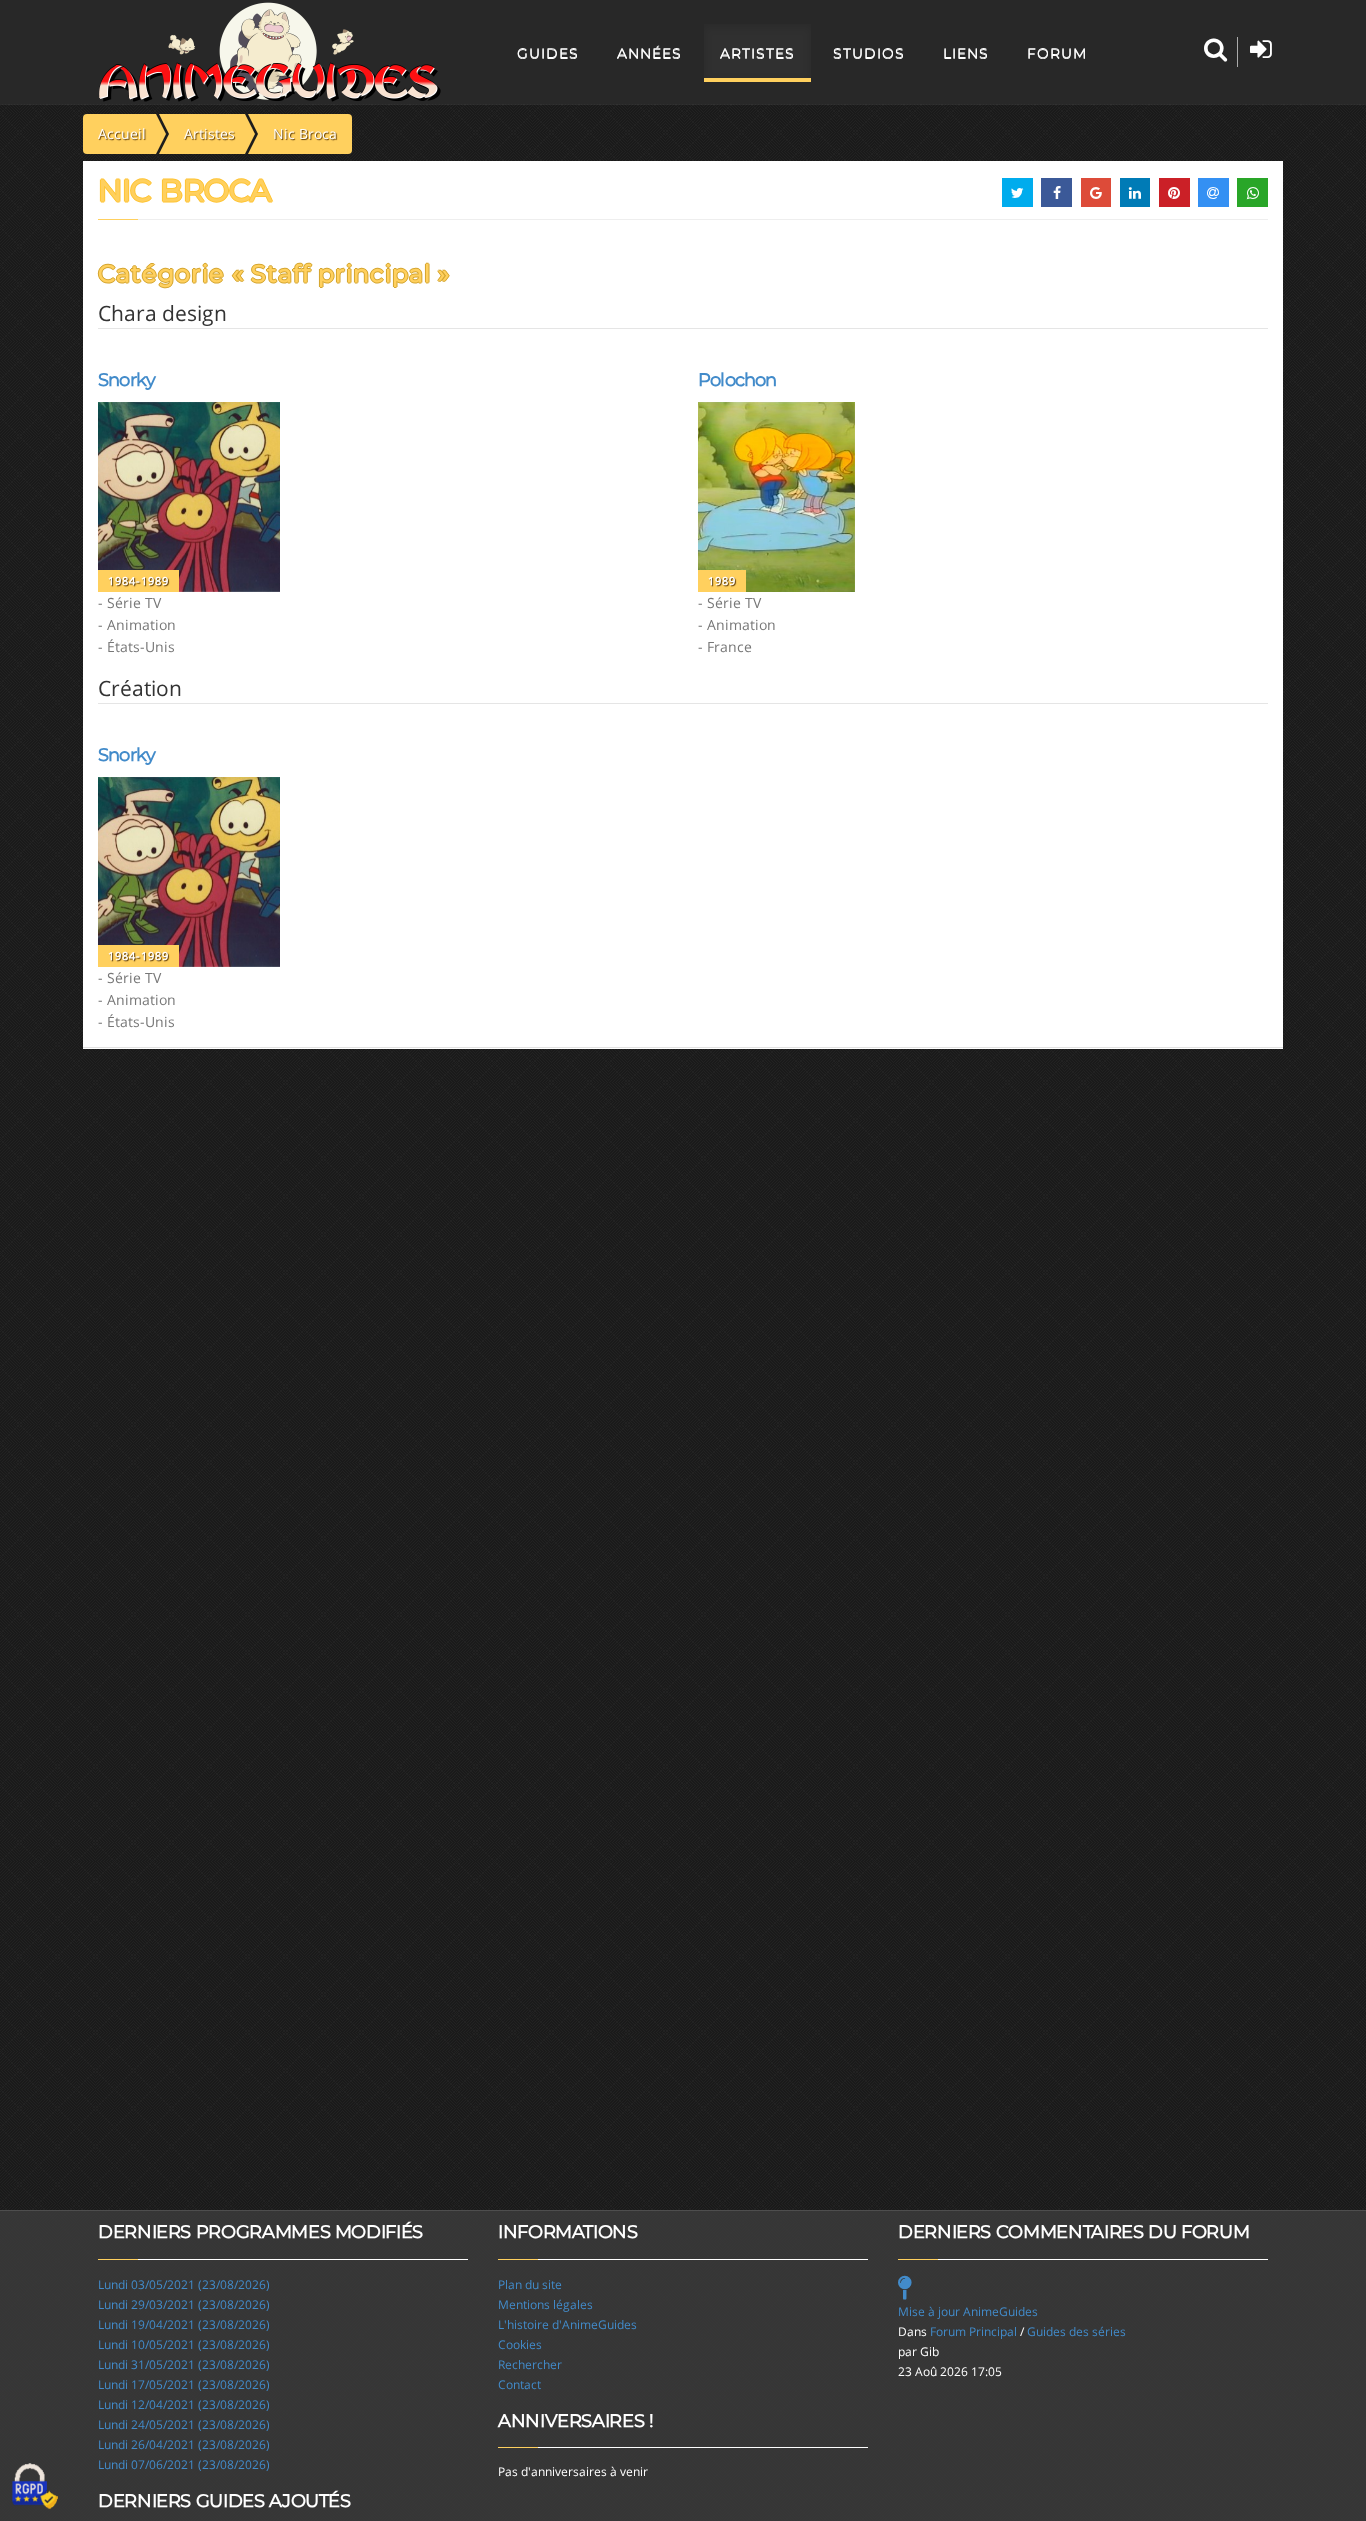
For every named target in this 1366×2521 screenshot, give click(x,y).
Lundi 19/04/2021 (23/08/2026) (184, 2324)
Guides (548, 53)
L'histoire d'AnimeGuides (567, 2324)
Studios (869, 53)
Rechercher (530, 2364)
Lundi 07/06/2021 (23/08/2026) (184, 2464)
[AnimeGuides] (269, 52)
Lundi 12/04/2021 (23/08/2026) (184, 2404)
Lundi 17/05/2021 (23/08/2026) (184, 2384)
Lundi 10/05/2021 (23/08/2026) (184, 2344)
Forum (1057, 53)
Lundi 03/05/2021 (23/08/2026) (184, 2284)
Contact (519, 2384)
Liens (966, 53)
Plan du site (530, 2284)
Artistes (757, 53)
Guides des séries (1076, 2331)
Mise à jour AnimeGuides (968, 2311)
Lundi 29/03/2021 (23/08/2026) (184, 2304)
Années (649, 53)
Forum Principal (973, 2331)
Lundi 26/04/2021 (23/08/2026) (184, 2444)
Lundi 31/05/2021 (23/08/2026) (184, 2364)
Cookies (520, 2344)
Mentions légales (545, 2304)
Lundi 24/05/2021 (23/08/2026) (184, 2424)
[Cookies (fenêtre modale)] (35, 2487)
